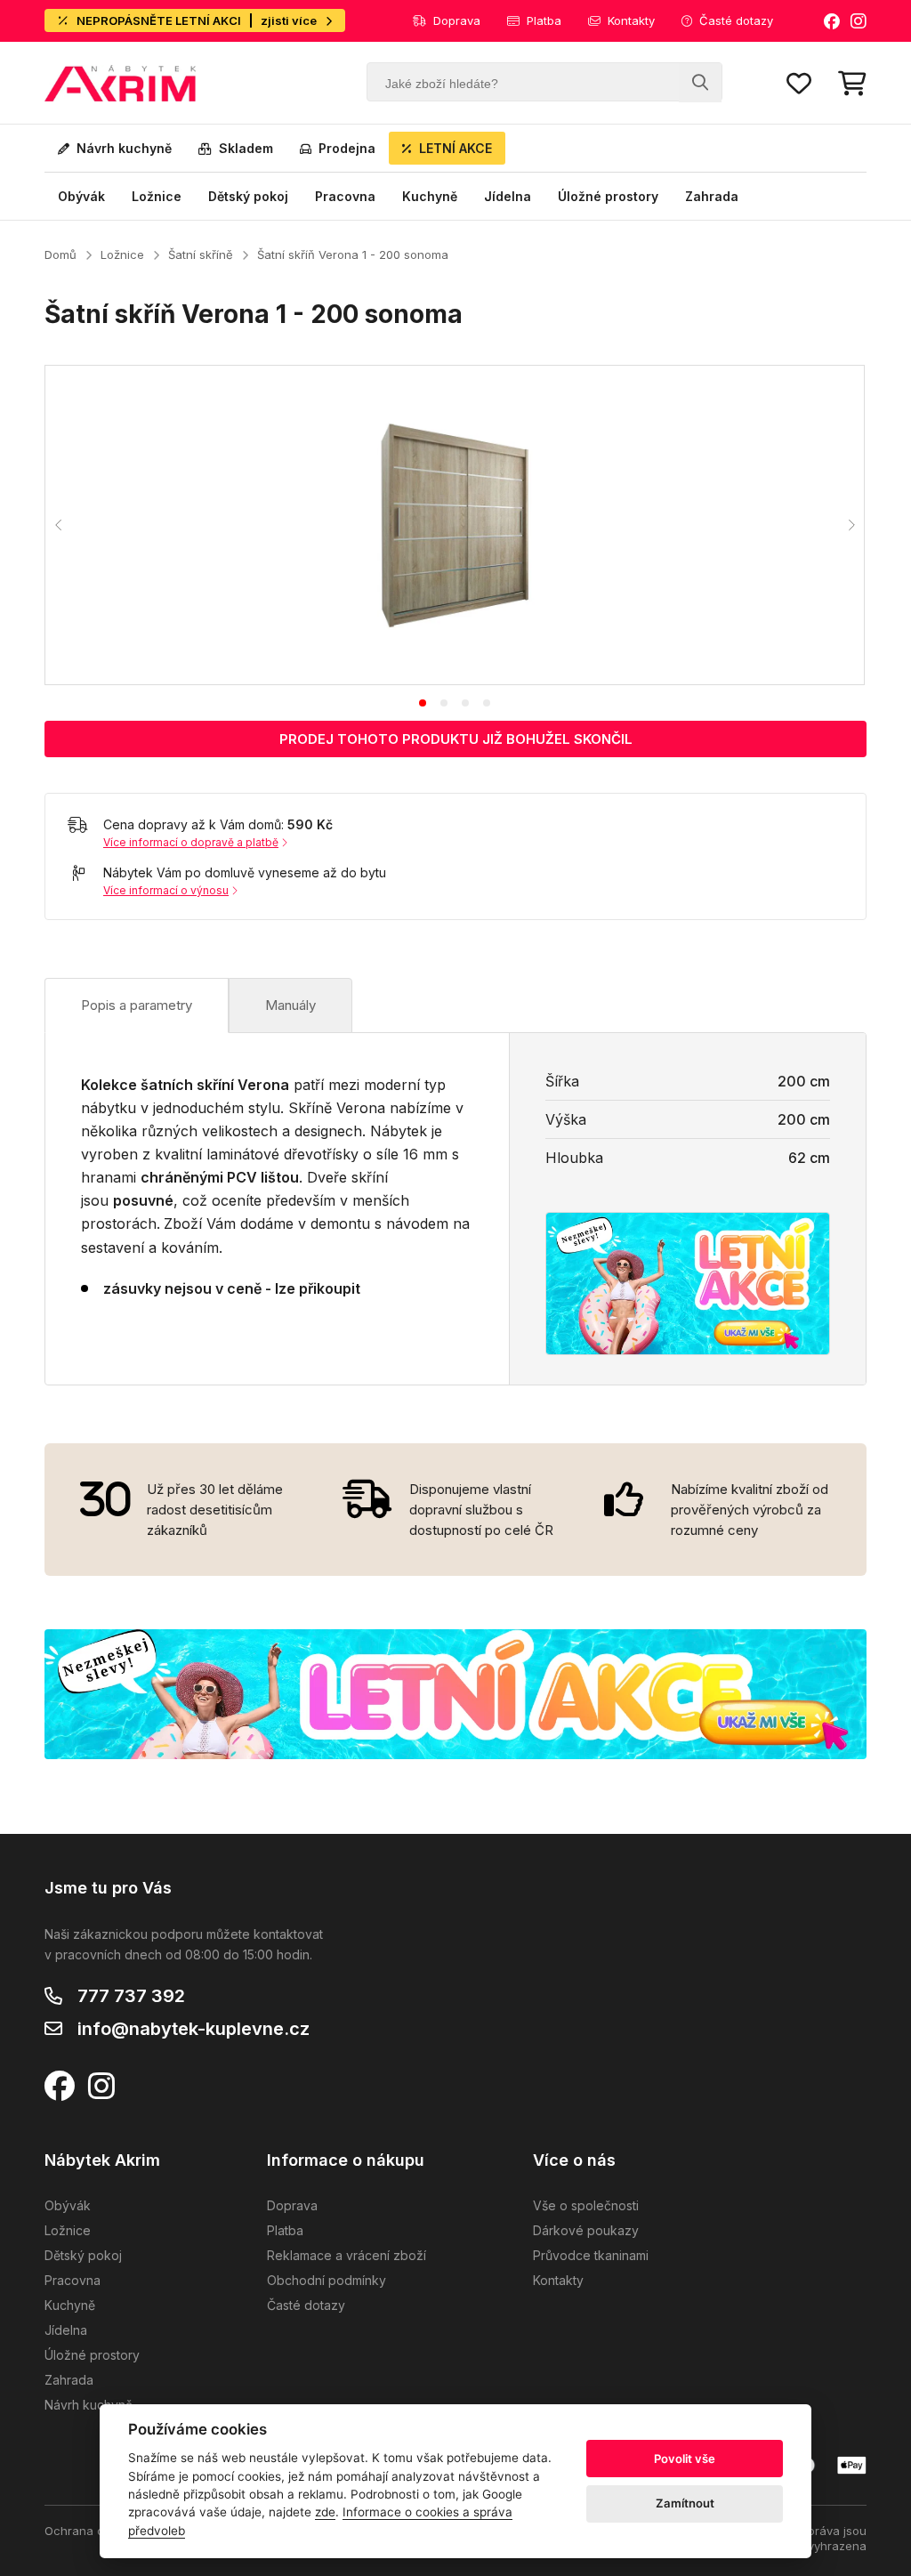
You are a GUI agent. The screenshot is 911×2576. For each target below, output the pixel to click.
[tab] (423, 703)
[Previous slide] (59, 525)
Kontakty (631, 20)
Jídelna (508, 196)
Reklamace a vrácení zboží (347, 2255)
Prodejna (347, 148)
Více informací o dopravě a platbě (191, 842)
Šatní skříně (201, 254)
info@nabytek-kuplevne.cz (193, 2029)
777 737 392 (131, 1996)
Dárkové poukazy (586, 2230)
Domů (60, 254)
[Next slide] (851, 525)
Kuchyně (430, 196)
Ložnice (157, 196)
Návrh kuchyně (124, 148)
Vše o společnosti (586, 2205)
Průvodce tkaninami (591, 2255)
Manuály (290, 1005)
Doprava (457, 20)
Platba (544, 20)
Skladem (246, 148)
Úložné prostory (608, 196)
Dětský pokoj (248, 196)
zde (325, 2512)
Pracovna (345, 196)
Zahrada (712, 196)
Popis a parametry (137, 1005)
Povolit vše (685, 2459)
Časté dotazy (736, 20)
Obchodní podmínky (327, 2280)
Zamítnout (685, 2503)
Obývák (81, 196)
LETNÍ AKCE (455, 148)
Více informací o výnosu (166, 890)
